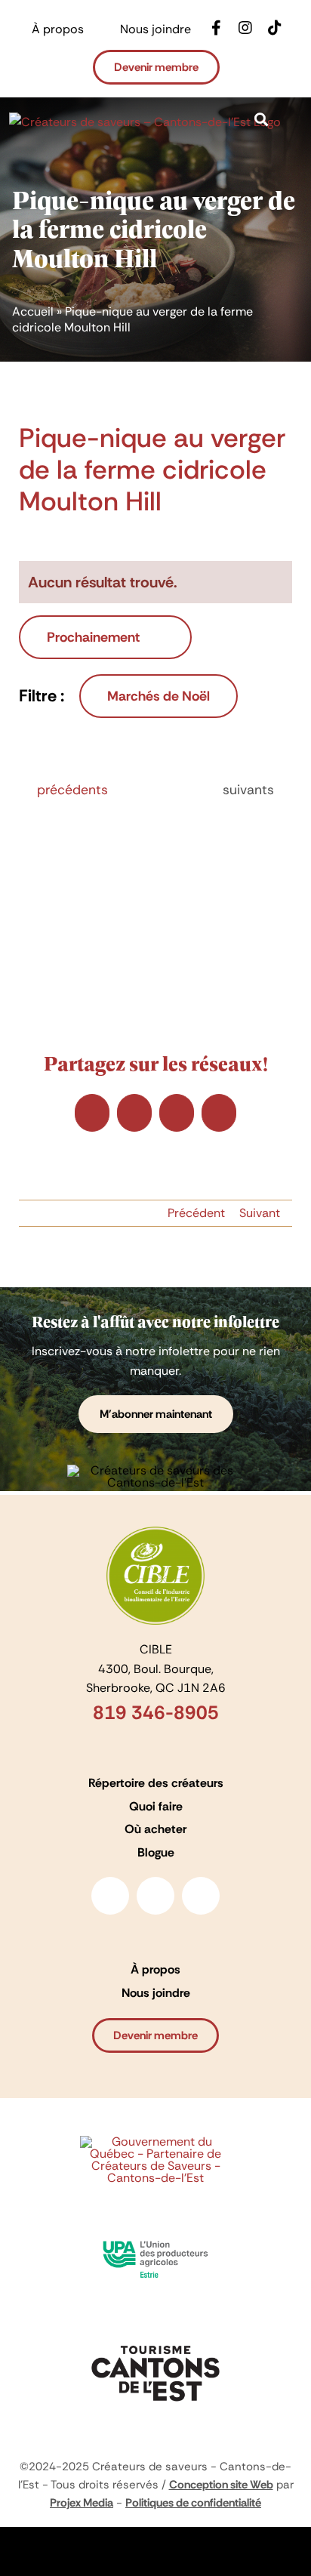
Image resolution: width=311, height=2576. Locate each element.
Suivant (260, 1213)
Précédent (196, 1213)
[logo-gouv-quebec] (155, 2142)
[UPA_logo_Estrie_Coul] (155, 2235)
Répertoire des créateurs (156, 1783)
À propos (155, 1969)
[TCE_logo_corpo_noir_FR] (155, 2340)
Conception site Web (221, 2485)
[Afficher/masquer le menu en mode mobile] (296, 140)
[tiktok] (201, 1896)
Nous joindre (156, 1993)
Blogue (156, 1852)
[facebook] (110, 1896)
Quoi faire (156, 1806)
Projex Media (82, 2503)
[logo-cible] (155, 1532)
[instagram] (155, 1896)
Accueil (33, 311)
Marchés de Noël (159, 696)
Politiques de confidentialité (193, 2503)
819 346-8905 (156, 1713)
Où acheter (155, 1829)
